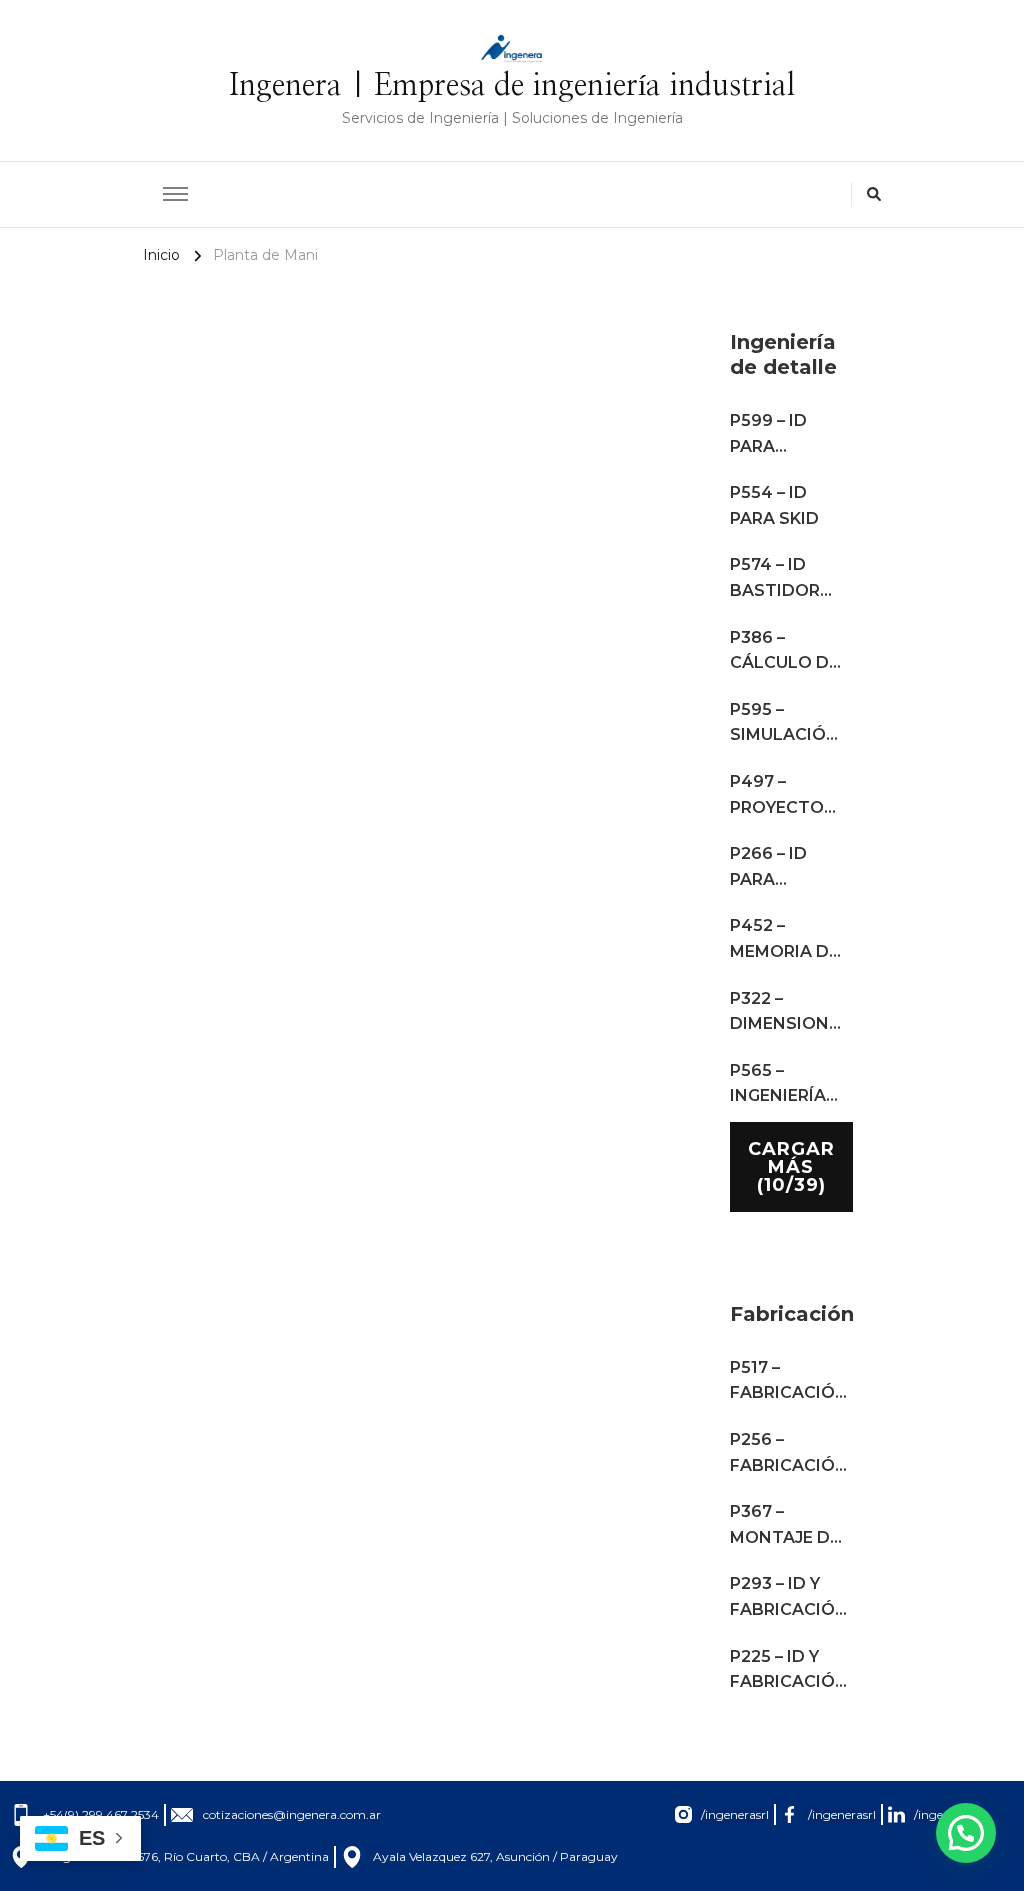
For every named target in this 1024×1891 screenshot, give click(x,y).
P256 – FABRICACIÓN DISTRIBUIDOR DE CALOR (789, 1454)
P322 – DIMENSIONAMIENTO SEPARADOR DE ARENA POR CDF (789, 1013)
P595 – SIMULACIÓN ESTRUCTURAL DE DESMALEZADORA (789, 724)
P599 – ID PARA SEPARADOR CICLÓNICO (782, 435)
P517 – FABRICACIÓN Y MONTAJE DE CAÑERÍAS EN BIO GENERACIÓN (789, 1382)
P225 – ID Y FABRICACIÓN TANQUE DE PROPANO (789, 1671)
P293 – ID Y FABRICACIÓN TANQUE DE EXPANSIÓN (789, 1598)
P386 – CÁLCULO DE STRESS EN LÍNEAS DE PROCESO (784, 652)
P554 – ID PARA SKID (774, 505)
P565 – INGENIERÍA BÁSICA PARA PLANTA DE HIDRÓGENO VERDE (786, 1085)
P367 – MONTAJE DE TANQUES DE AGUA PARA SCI (785, 1526)
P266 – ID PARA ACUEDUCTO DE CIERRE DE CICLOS (786, 868)
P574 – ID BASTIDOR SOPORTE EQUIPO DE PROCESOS (777, 579)
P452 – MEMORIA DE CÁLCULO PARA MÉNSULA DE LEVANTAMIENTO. (789, 940)
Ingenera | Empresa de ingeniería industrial (512, 86)
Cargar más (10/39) (791, 1167)
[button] (966, 1833)
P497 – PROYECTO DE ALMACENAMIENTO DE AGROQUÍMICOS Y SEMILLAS (789, 796)
